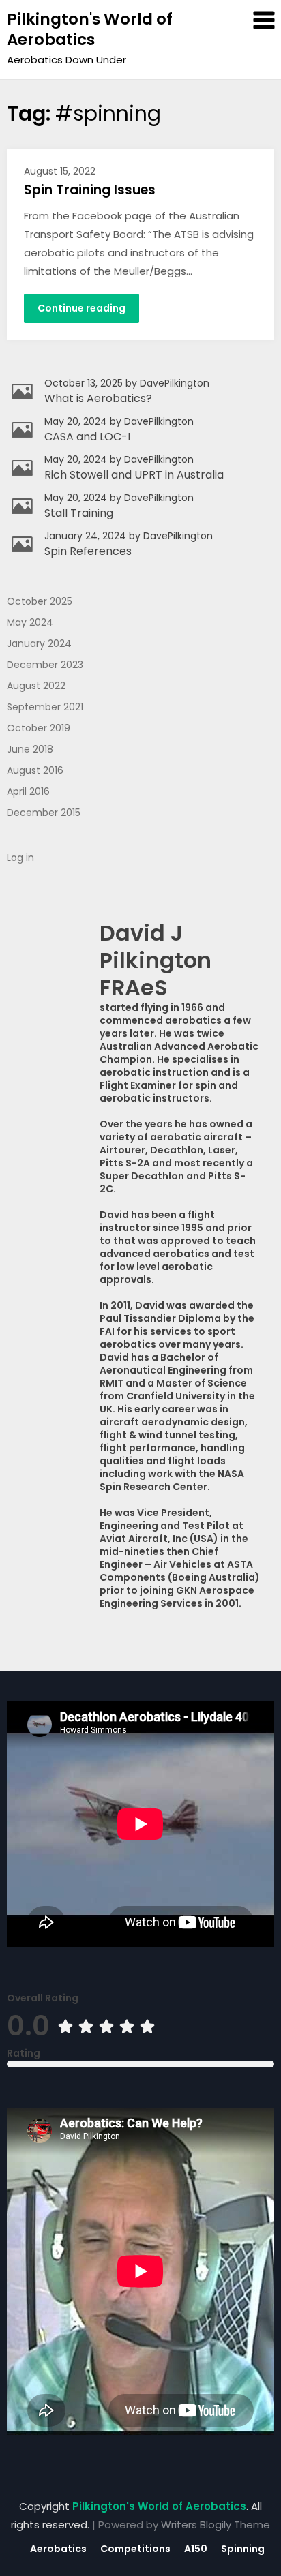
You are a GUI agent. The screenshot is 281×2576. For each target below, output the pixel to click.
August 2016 (35, 770)
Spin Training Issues (90, 190)
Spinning (243, 2549)
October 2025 (40, 601)
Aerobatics (58, 2549)
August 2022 (36, 686)
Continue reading (82, 308)
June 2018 (30, 749)
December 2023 (45, 665)
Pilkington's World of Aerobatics (90, 29)
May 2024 (30, 622)
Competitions (135, 2549)
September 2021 (45, 707)
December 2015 (44, 813)
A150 (196, 2549)
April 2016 (28, 791)
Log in (20, 858)
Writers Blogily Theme (216, 2525)
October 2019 (39, 728)
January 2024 (39, 643)
